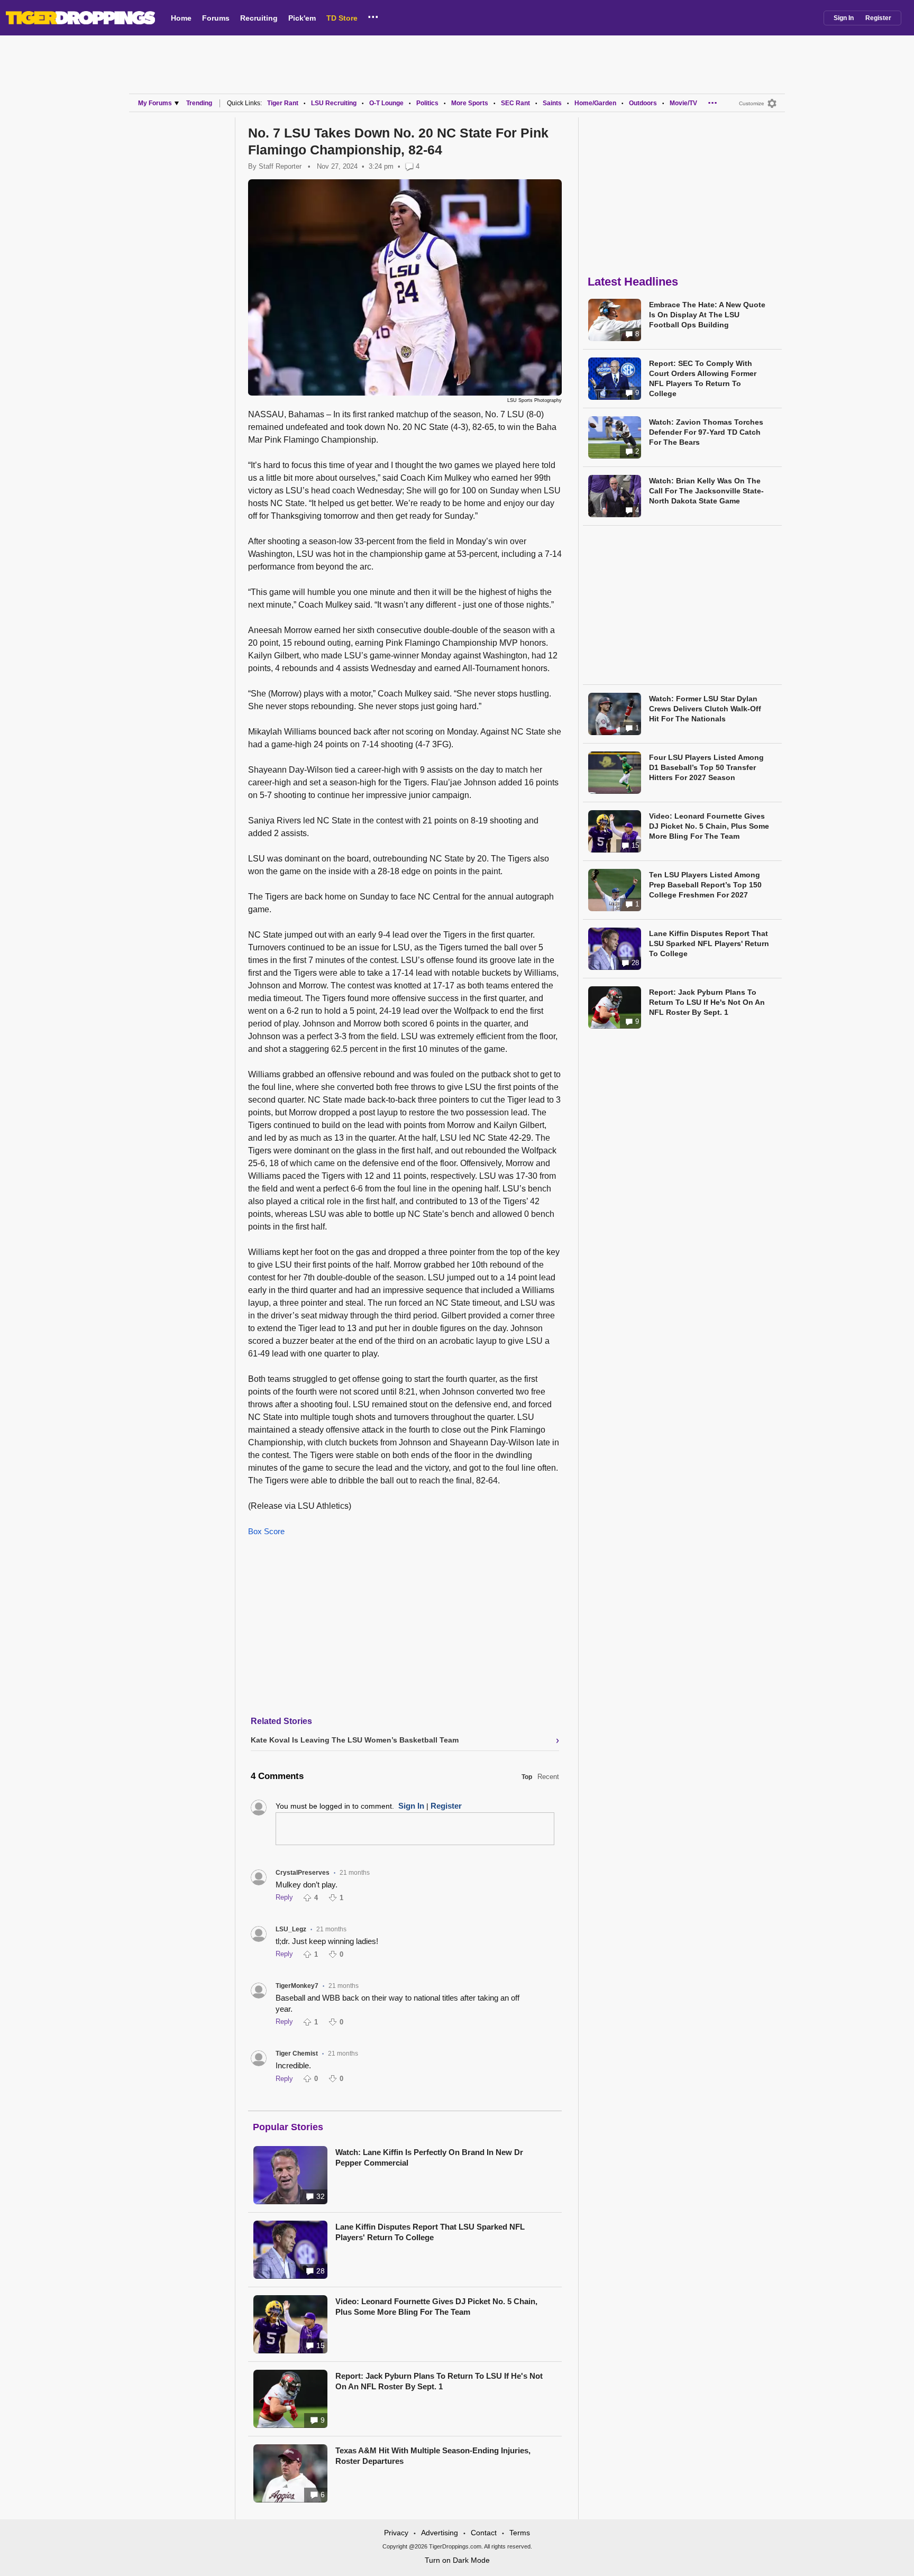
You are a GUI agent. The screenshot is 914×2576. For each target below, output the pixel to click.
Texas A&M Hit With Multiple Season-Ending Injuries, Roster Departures (433, 2456)
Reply (284, 1897)
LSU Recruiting (334, 103)
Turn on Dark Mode (457, 2560)
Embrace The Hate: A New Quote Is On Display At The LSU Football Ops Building (707, 315)
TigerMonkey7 (297, 1986)
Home (181, 18)
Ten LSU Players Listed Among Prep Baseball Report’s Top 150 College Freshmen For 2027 (705, 885)
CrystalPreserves (303, 1873)
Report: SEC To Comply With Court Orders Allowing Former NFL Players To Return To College (703, 378)
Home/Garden (595, 103)
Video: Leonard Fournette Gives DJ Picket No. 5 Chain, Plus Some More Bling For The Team (436, 2307)
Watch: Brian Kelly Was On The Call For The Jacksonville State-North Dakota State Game (706, 491)
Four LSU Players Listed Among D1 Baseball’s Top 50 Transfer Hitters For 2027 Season (706, 767)
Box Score (266, 1531)
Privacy (396, 2533)
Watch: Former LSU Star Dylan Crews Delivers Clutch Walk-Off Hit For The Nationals (705, 709)
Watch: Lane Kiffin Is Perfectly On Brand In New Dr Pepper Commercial (429, 2157)
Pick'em (302, 18)
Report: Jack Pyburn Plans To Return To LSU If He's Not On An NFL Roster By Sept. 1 (439, 2381)
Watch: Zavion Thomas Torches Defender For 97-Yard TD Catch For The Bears (706, 432)
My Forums (155, 103)
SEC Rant (515, 103)
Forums (216, 18)
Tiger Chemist (297, 2054)
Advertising (440, 2533)
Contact (484, 2533)
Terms (520, 2533)
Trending (199, 103)
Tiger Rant (283, 103)
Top (527, 1777)
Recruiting (259, 18)
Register (878, 18)
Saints (552, 103)
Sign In (844, 18)
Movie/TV (683, 103)
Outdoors (643, 103)
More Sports (470, 103)
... (373, 15)
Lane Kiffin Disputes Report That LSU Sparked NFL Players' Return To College (430, 2232)
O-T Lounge (386, 103)
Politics (427, 103)
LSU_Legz (291, 1929)
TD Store (342, 18)
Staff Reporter (280, 166)
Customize (752, 103)
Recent (548, 1777)
